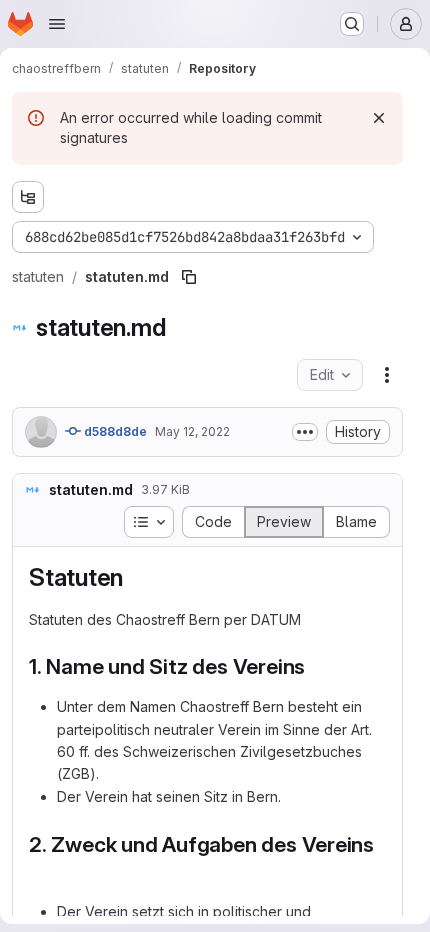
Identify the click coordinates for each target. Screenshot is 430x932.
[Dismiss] (379, 118)
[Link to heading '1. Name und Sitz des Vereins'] (316, 666)
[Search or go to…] (352, 24)
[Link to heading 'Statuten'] (136, 577)
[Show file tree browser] (28, 197)
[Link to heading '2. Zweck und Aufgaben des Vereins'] (40, 871)
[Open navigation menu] (57, 24)
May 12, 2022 (192, 431)
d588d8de (114, 431)
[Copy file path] (189, 277)
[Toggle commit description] (305, 432)
